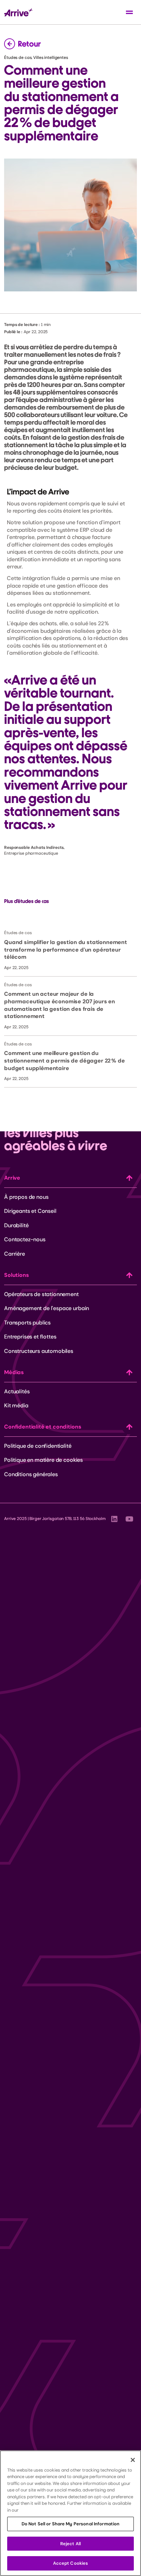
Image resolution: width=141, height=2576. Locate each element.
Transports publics (27, 1323)
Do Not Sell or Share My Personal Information (71, 2524)
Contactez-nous (25, 1239)
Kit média (16, 1405)
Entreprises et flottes (30, 1337)
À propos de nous (26, 1197)
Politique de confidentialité (38, 1446)
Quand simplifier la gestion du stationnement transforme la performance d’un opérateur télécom (66, 950)
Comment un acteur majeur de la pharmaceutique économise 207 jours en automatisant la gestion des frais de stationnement (60, 1005)
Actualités (17, 1391)
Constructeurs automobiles (39, 1351)
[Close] (133, 2460)
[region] (70, 2513)
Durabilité (16, 1225)
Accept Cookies (71, 2563)
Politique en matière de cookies (43, 1460)
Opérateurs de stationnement (41, 1294)
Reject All (70, 2544)
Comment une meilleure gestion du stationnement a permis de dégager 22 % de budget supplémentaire (64, 1060)
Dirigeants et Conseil (30, 1211)
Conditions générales (31, 1474)
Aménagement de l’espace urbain (47, 1308)
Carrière (15, 1254)
